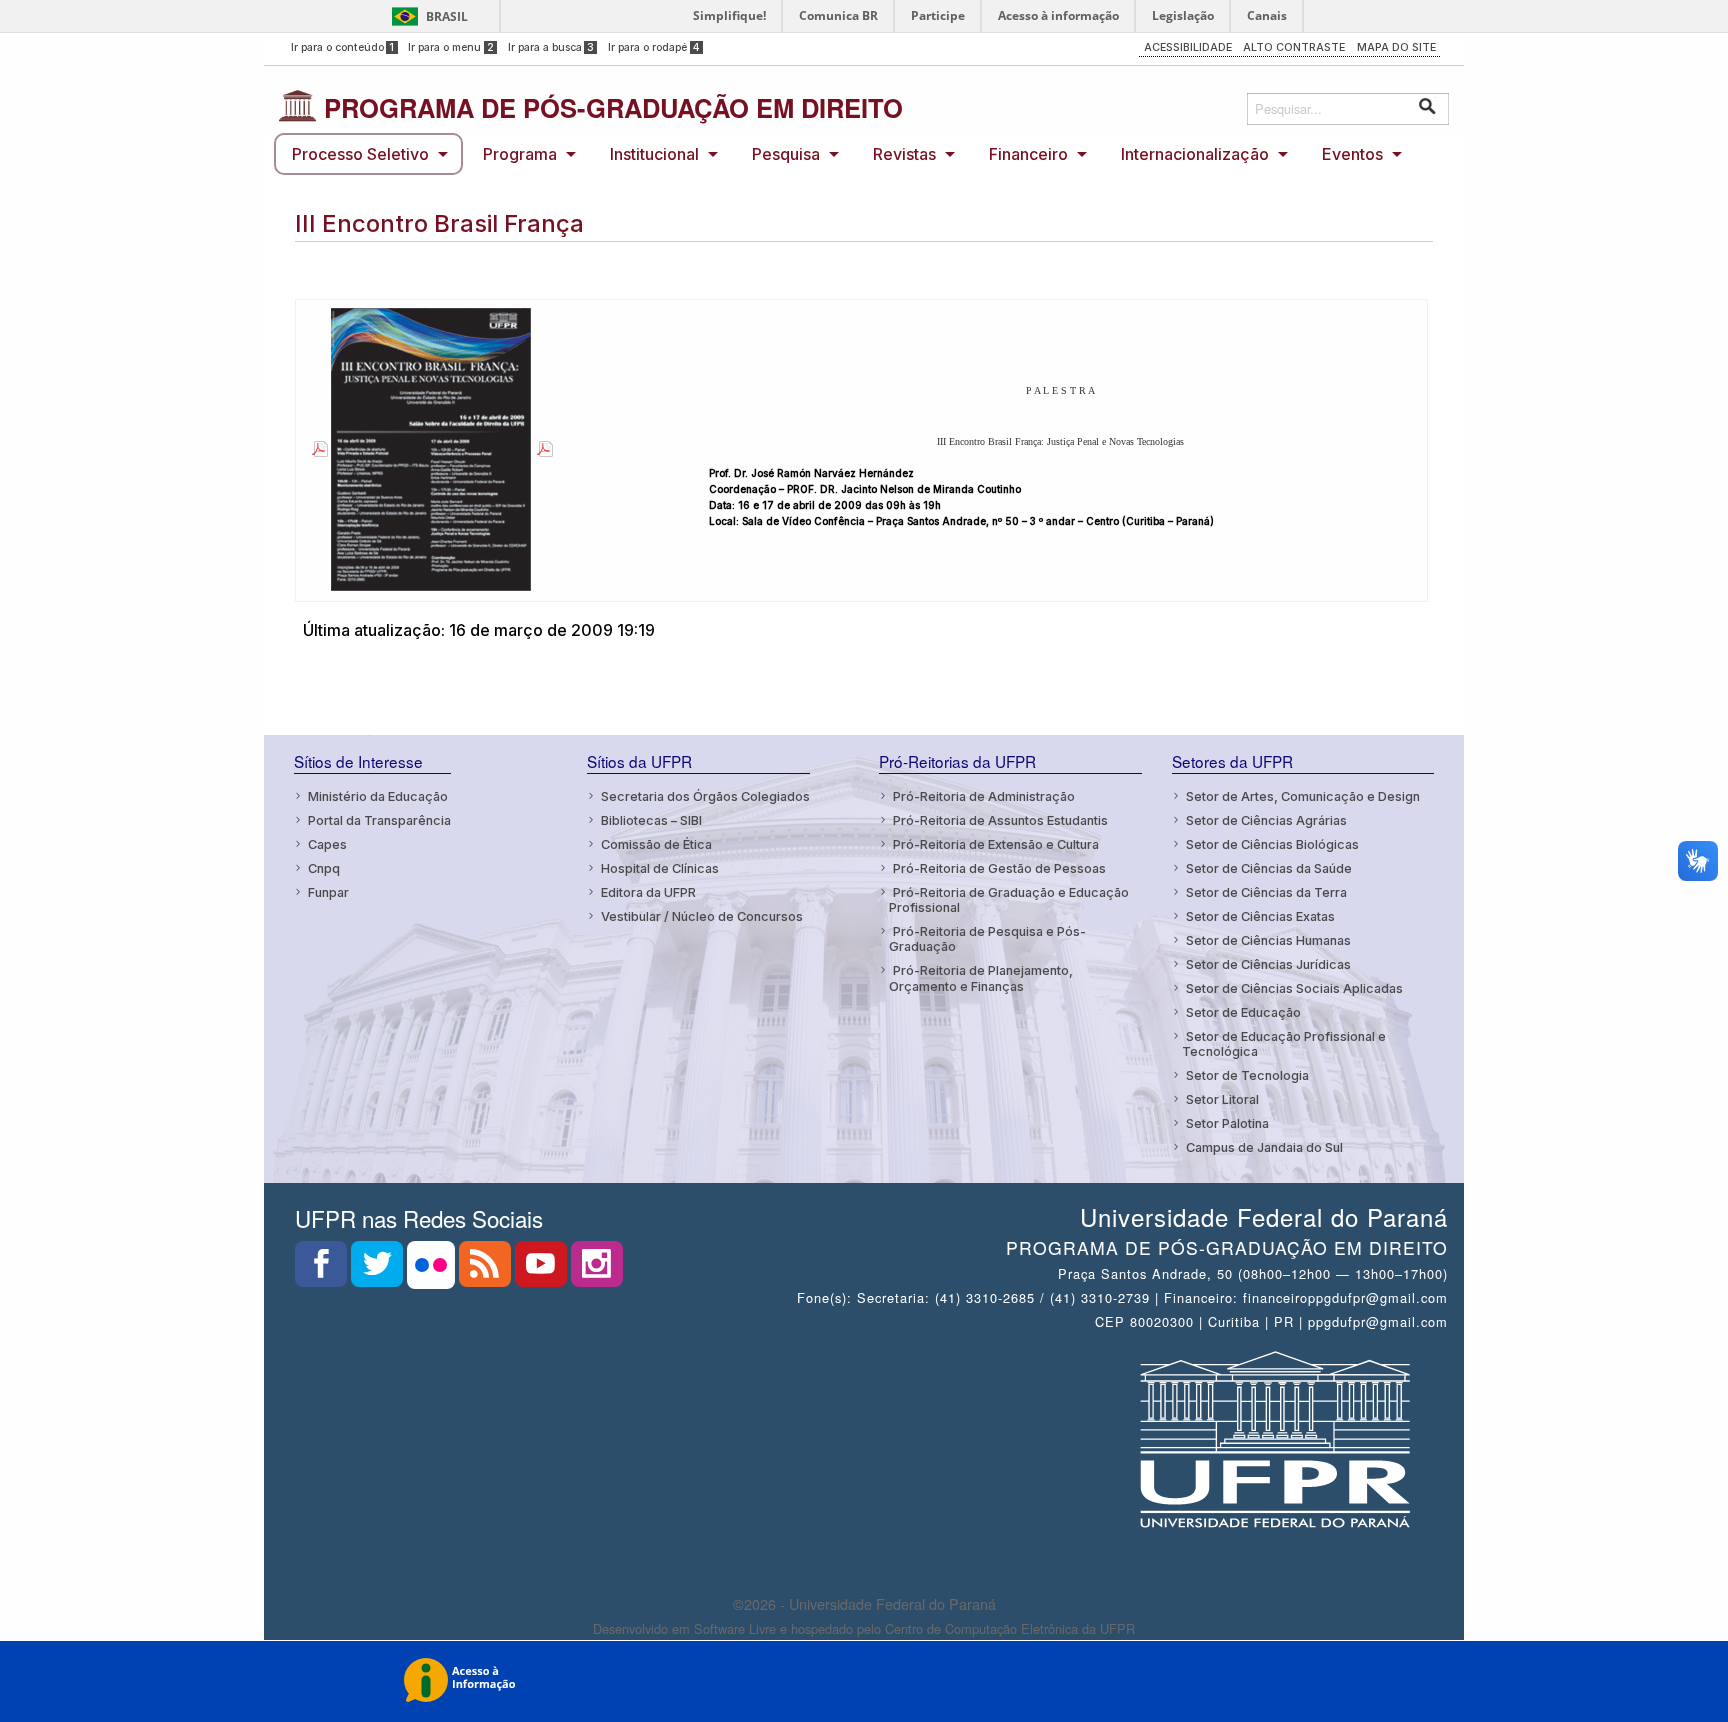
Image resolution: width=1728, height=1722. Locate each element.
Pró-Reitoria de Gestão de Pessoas (999, 868)
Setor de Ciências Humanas (1268, 940)
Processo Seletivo (360, 154)
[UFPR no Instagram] (597, 1270)
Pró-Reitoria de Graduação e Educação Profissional (1009, 900)
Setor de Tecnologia (1247, 1075)
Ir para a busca (551, 47)
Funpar (328, 892)
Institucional (654, 154)
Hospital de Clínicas (660, 868)
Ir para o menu (451, 47)
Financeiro (1028, 154)
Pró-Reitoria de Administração (984, 796)
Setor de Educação (1243, 1012)
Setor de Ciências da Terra (1266, 892)
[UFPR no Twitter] (379, 1270)
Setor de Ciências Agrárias (1266, 820)
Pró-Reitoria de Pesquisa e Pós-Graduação (987, 939)
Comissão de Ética (656, 844)
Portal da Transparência (379, 820)
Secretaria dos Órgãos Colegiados (705, 796)
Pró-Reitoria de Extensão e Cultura (996, 844)
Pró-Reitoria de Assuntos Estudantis (1000, 820)
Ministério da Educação (378, 796)
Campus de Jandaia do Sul (1264, 1147)
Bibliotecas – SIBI (651, 820)
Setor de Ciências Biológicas (1272, 844)
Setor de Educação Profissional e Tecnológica (1284, 1044)
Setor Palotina (1227, 1123)
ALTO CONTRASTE (1294, 47)
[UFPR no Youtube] (543, 1270)
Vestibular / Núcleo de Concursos (702, 916)
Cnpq (324, 868)
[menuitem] (368, 154)
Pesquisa (786, 154)
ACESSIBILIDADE (1188, 47)
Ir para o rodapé (654, 47)
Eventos (1352, 154)
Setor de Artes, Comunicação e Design (1303, 796)
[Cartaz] (317, 449)
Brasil (447, 16)
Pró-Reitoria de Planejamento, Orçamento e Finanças (981, 978)
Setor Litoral (1222, 1099)
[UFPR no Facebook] (323, 1270)
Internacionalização (1195, 154)
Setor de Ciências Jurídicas (1268, 964)
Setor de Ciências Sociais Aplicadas (1294, 988)
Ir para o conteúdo (343, 47)
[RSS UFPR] (487, 1270)
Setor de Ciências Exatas (1260, 916)
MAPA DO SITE (1396, 47)
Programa (520, 154)
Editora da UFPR (648, 892)
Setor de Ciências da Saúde (1269, 868)
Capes (327, 844)
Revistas (904, 154)
